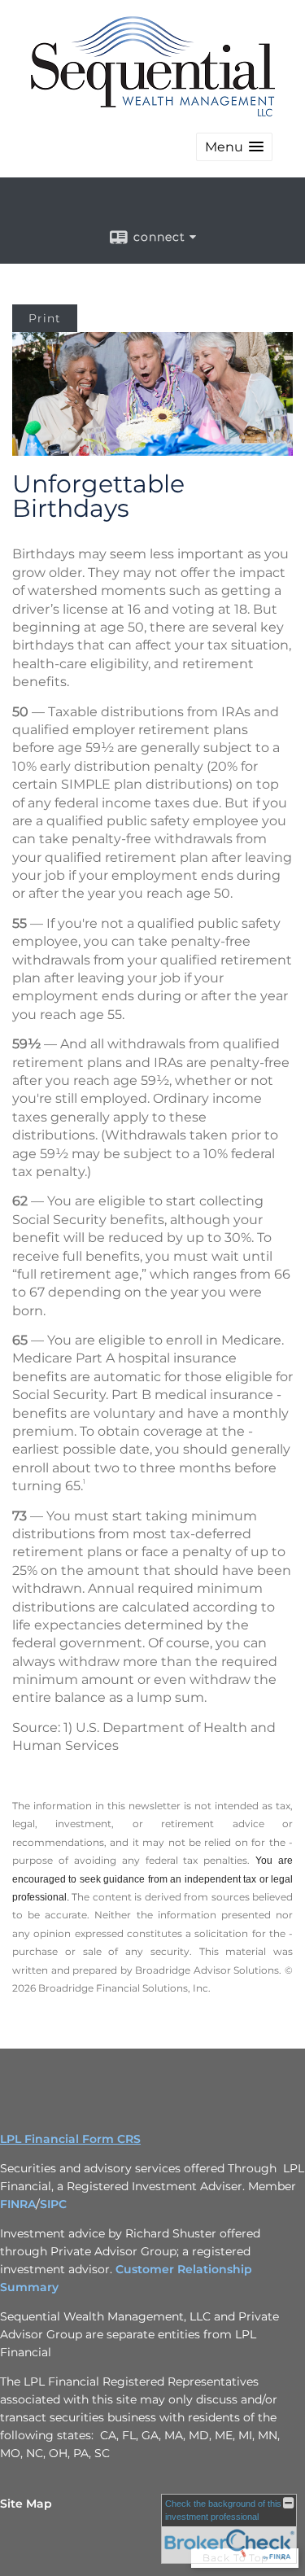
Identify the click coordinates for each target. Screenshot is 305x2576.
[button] (234, 147)
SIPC (53, 2204)
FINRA (18, 2204)
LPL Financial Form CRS (70, 2139)
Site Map (26, 2504)
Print (45, 318)
